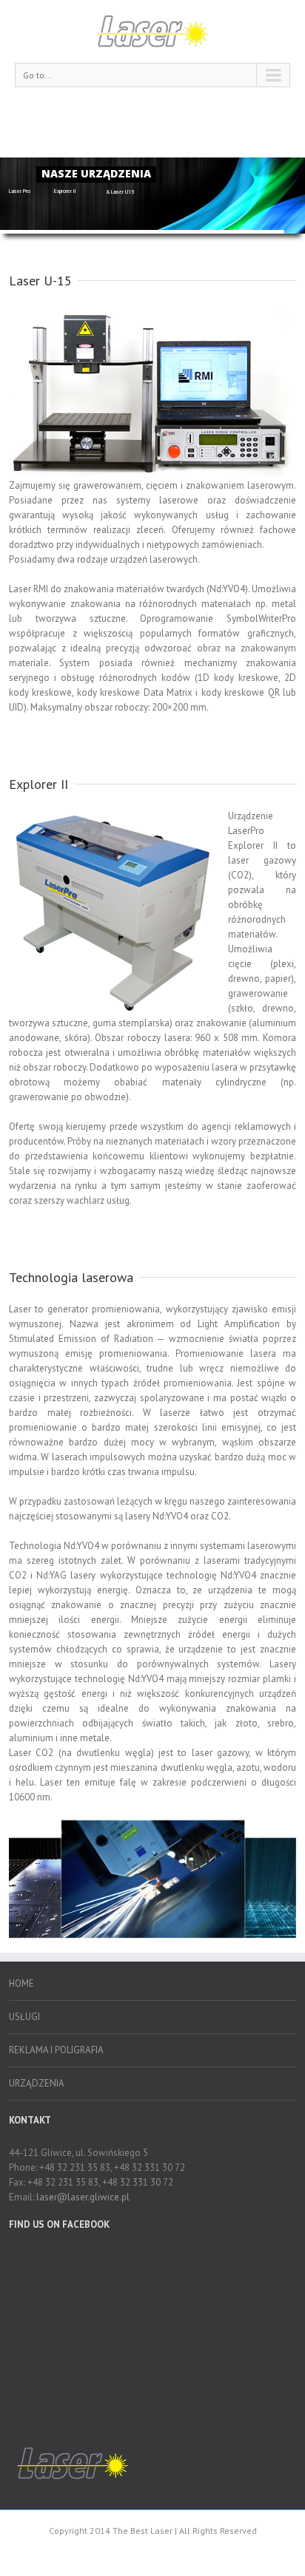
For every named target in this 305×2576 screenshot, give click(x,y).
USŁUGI (24, 2017)
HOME (21, 1983)
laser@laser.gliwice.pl (83, 2197)
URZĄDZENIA (37, 2083)
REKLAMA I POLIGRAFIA (56, 2050)
